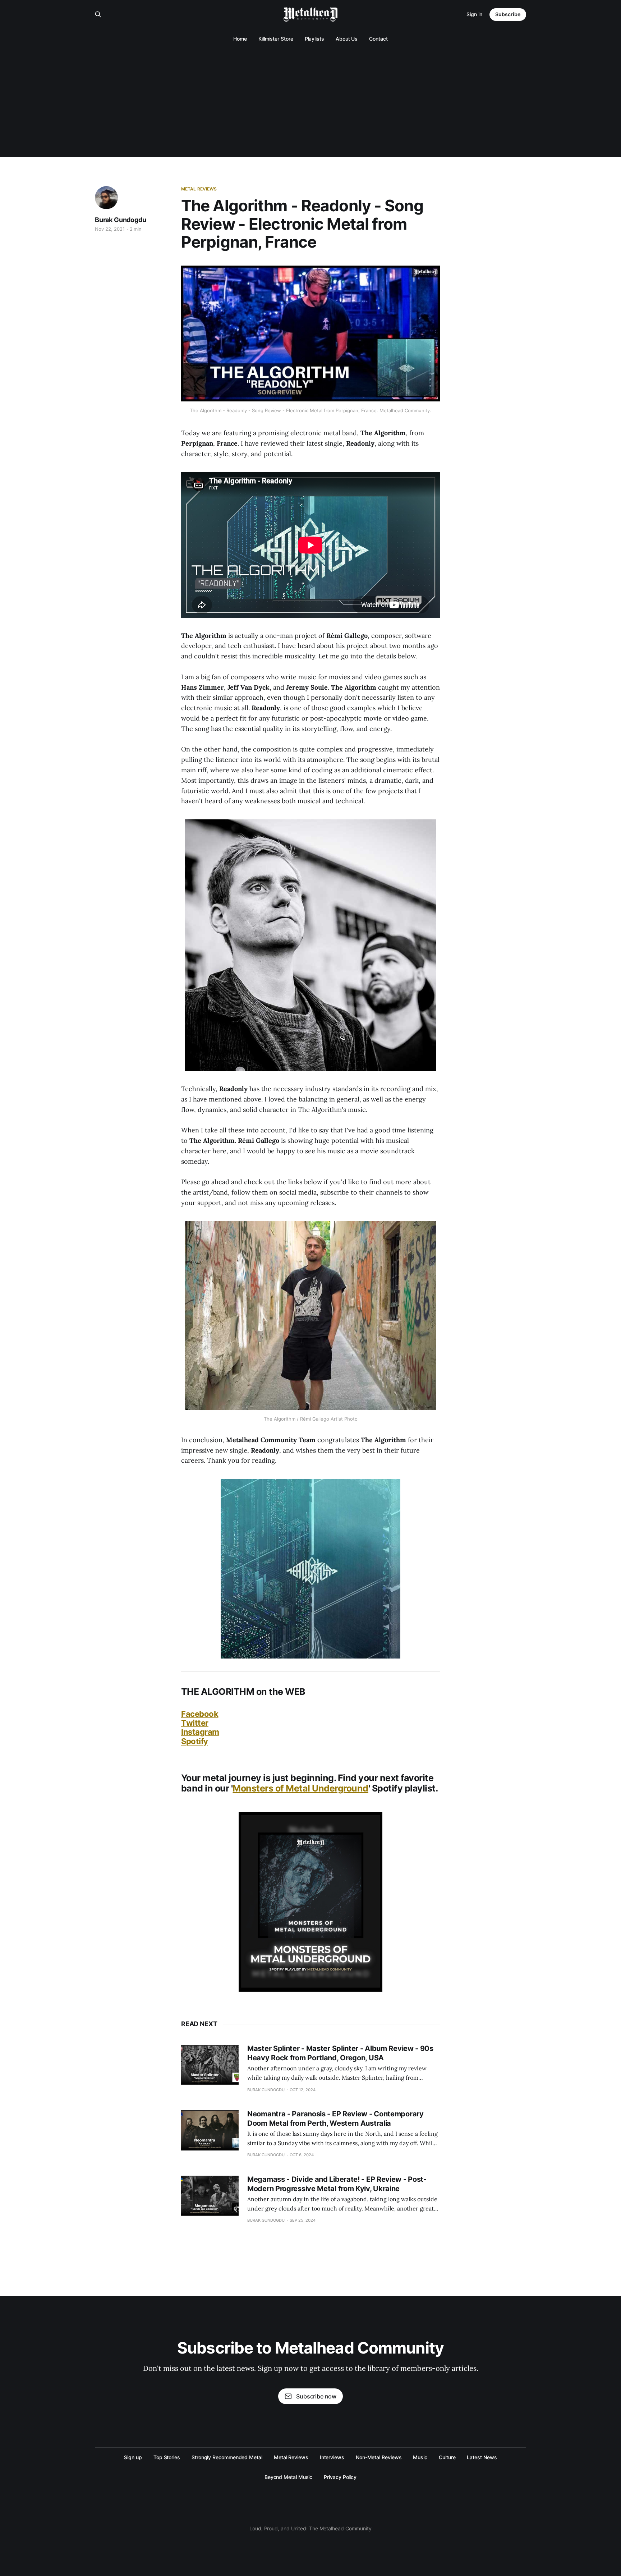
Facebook (200, 1714)
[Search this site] (98, 14)
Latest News (482, 2457)
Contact (378, 39)
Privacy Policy (340, 2477)
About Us (347, 39)
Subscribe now (316, 2396)
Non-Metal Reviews (379, 2457)
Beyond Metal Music (289, 2477)
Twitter (195, 1723)
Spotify (195, 1741)
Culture (447, 2457)
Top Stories (167, 2457)
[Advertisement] (310, 103)
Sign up (133, 2457)
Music (420, 2457)
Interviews (332, 2457)
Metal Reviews (199, 189)
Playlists (314, 39)
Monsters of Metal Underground (300, 1788)
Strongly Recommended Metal (227, 2457)
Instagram (200, 1732)
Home (240, 39)
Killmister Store (276, 39)
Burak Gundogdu (120, 220)
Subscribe (508, 14)
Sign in (474, 14)
